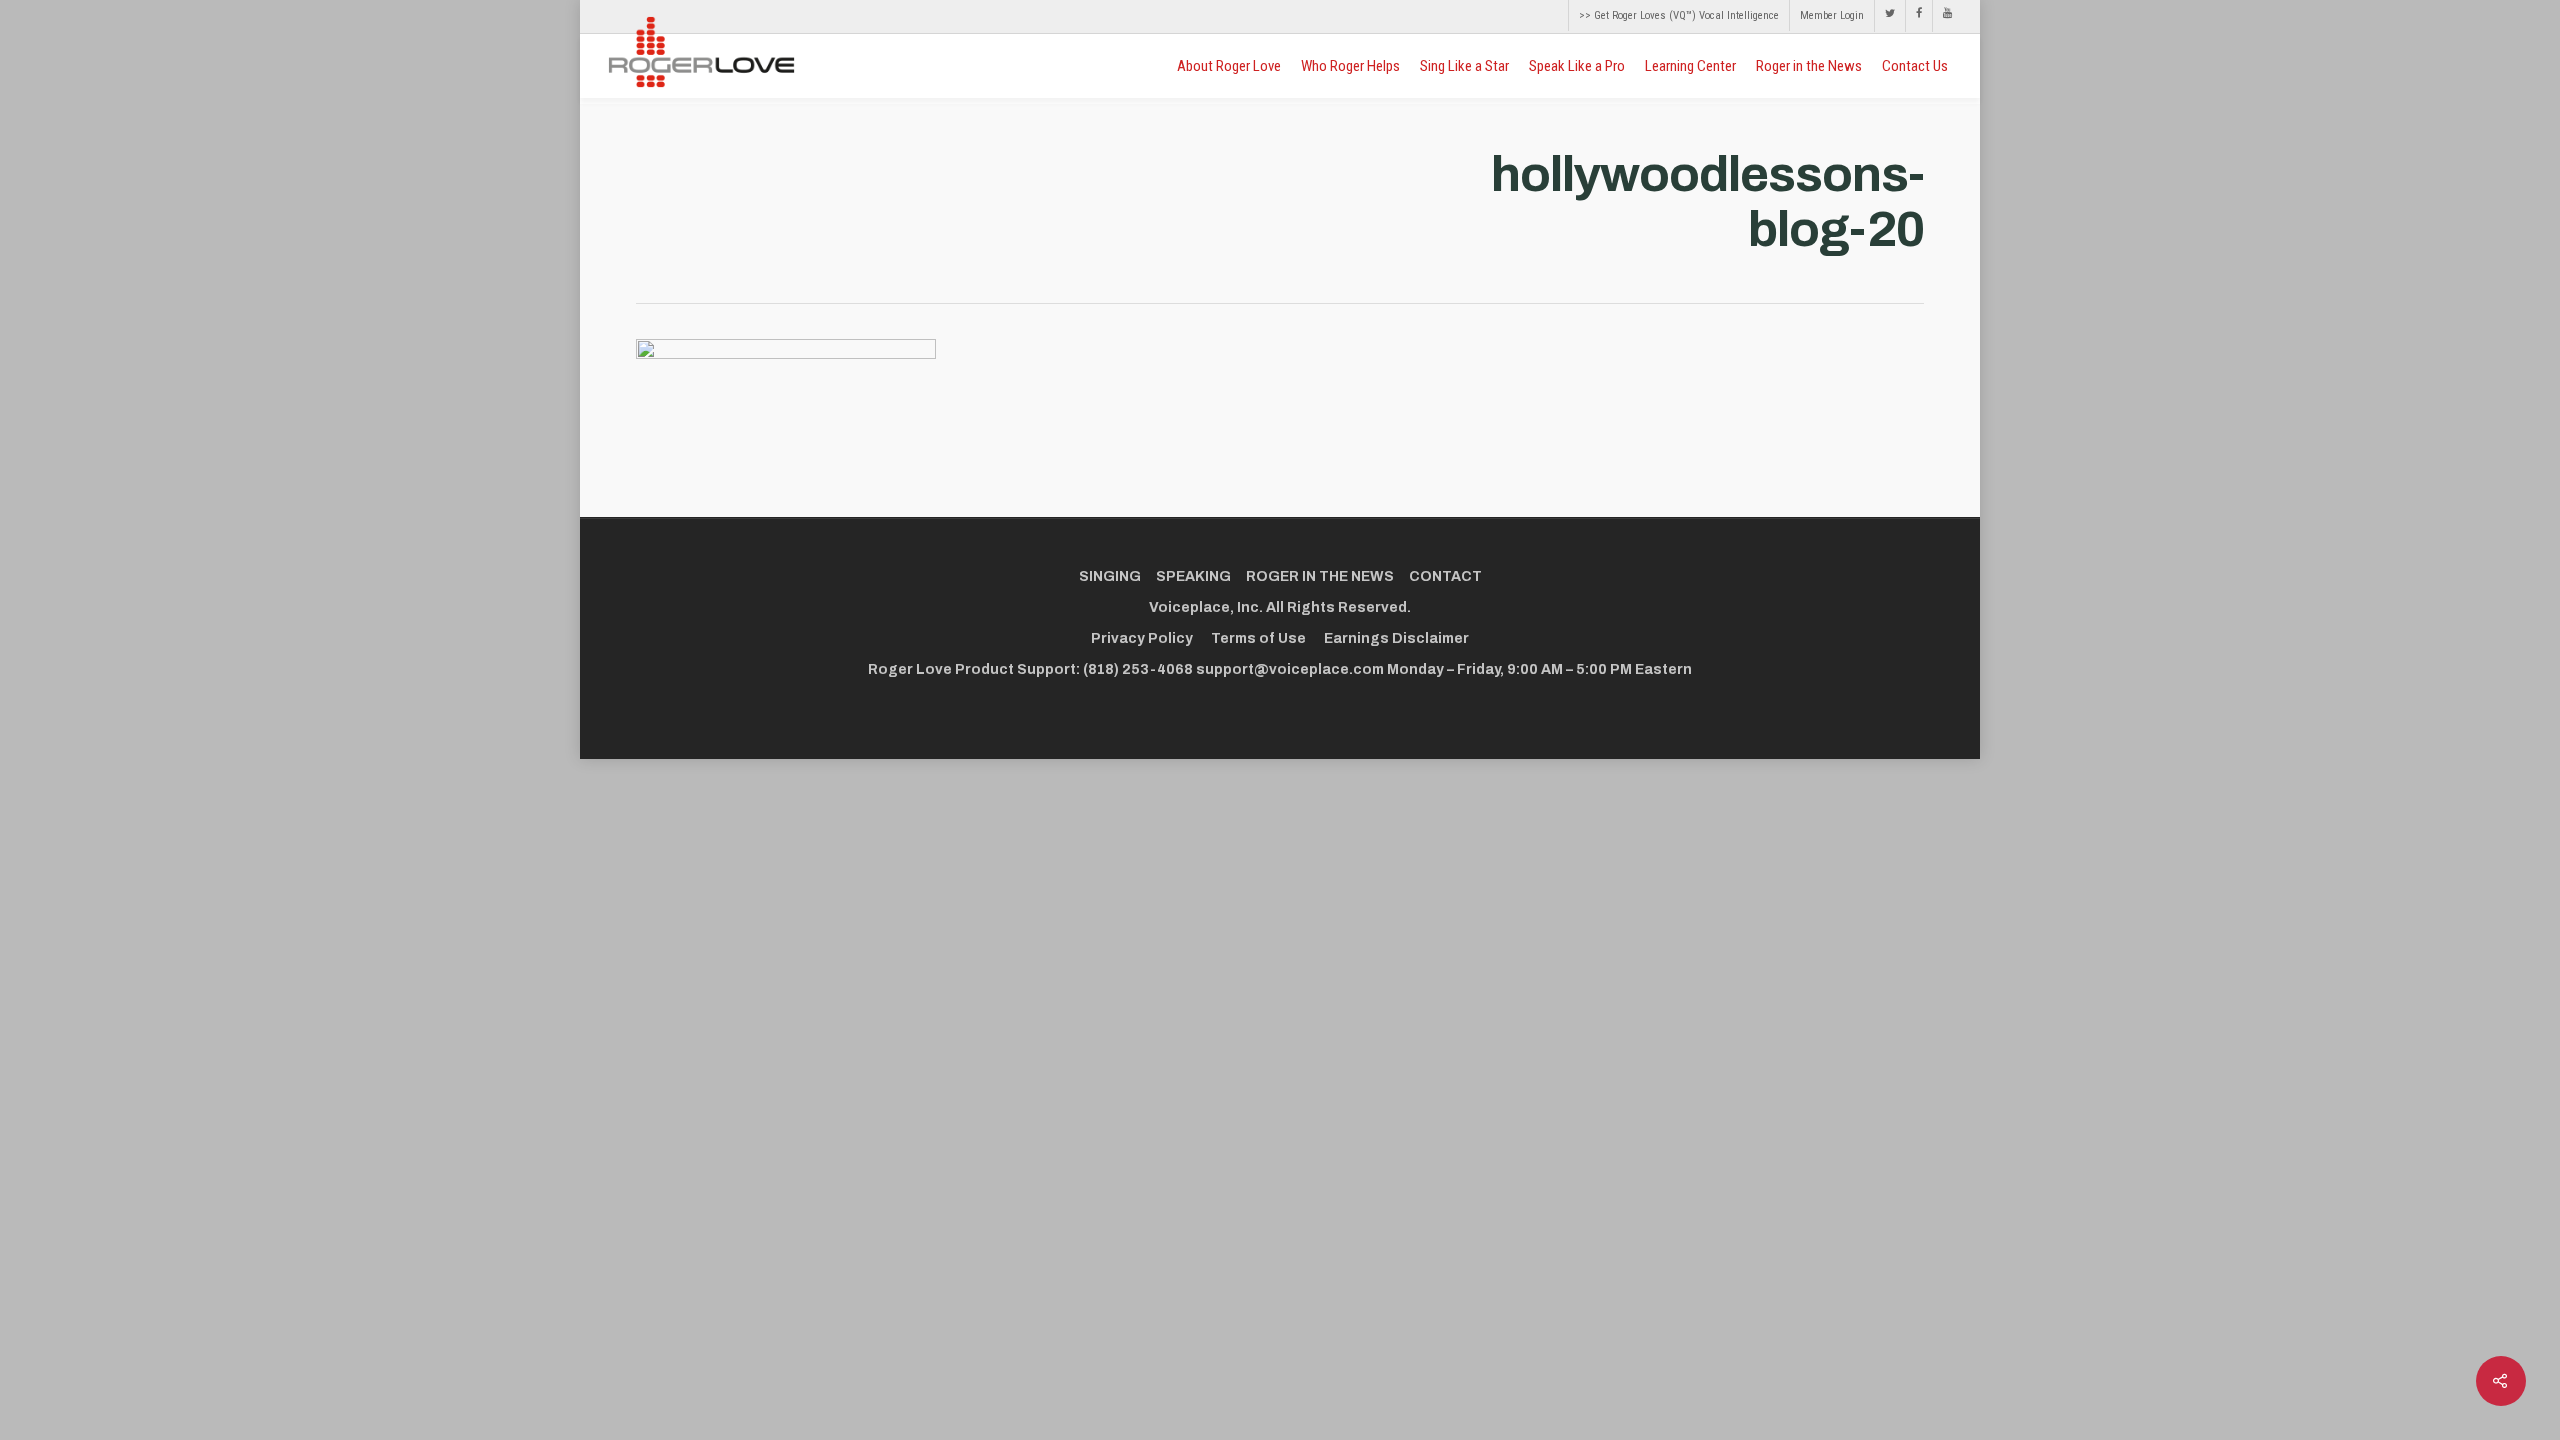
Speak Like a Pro (1577, 66)
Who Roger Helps (1350, 66)
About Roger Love (1229, 66)
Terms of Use (1258, 638)
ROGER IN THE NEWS (1320, 576)
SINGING (1110, 576)
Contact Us (1915, 66)
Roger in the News (1809, 66)
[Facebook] (1918, 16)
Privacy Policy (1142, 638)
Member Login (1832, 15)
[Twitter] (1889, 16)
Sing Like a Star (1464, 66)
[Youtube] (1942, 16)
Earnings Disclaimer (1396, 638)
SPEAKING (1193, 576)
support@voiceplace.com (1290, 669)
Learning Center (1690, 66)
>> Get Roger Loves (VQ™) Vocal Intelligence (1679, 15)
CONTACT (1445, 576)
